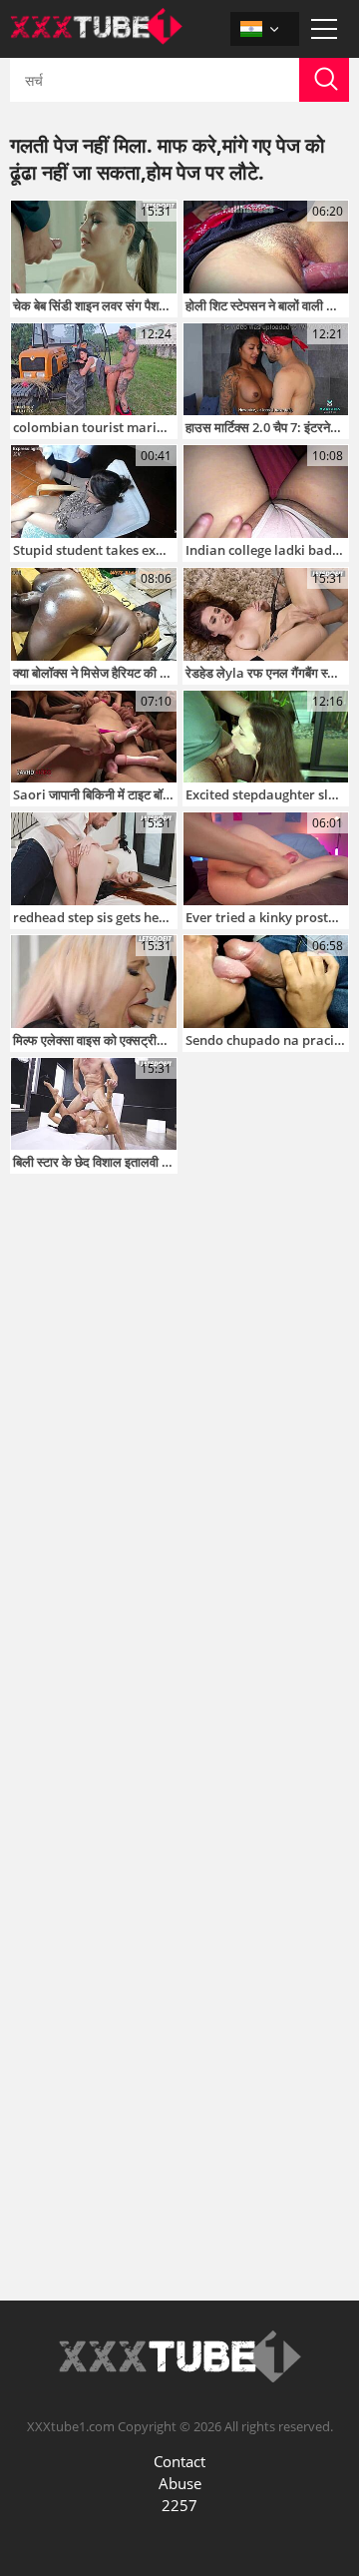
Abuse (180, 2483)
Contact (179, 2461)
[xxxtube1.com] (96, 39)
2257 (179, 2505)
